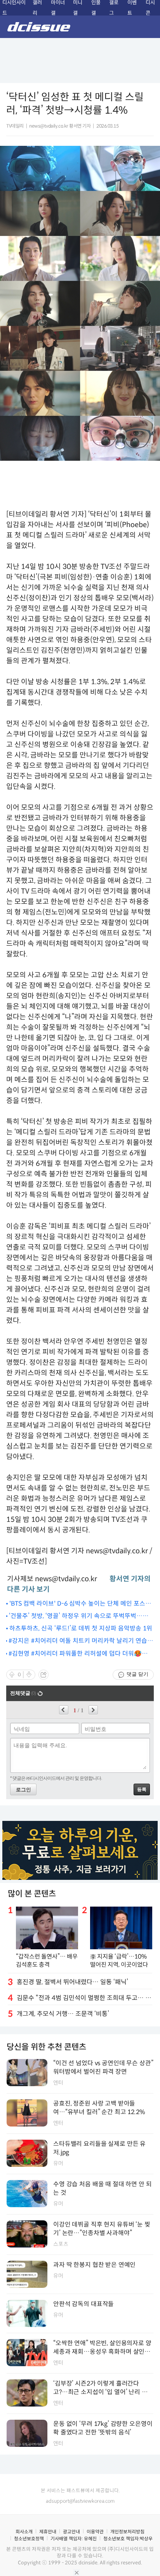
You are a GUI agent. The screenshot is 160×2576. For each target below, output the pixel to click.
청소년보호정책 (29, 2539)
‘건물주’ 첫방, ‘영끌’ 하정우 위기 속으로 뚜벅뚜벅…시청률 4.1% (79, 1616)
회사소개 (24, 2532)
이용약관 (95, 2532)
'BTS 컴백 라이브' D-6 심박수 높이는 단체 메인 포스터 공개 (80, 1604)
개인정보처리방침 (127, 2532)
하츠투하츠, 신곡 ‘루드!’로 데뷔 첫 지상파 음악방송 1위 (81, 1628)
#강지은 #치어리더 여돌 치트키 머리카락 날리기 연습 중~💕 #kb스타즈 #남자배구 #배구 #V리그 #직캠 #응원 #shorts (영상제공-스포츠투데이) (78, 1641)
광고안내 (71, 2532)
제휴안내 (48, 2532)
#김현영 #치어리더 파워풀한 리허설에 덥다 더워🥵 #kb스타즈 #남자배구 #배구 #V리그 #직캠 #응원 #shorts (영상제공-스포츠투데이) (75, 1654)
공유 (43, 1675)
